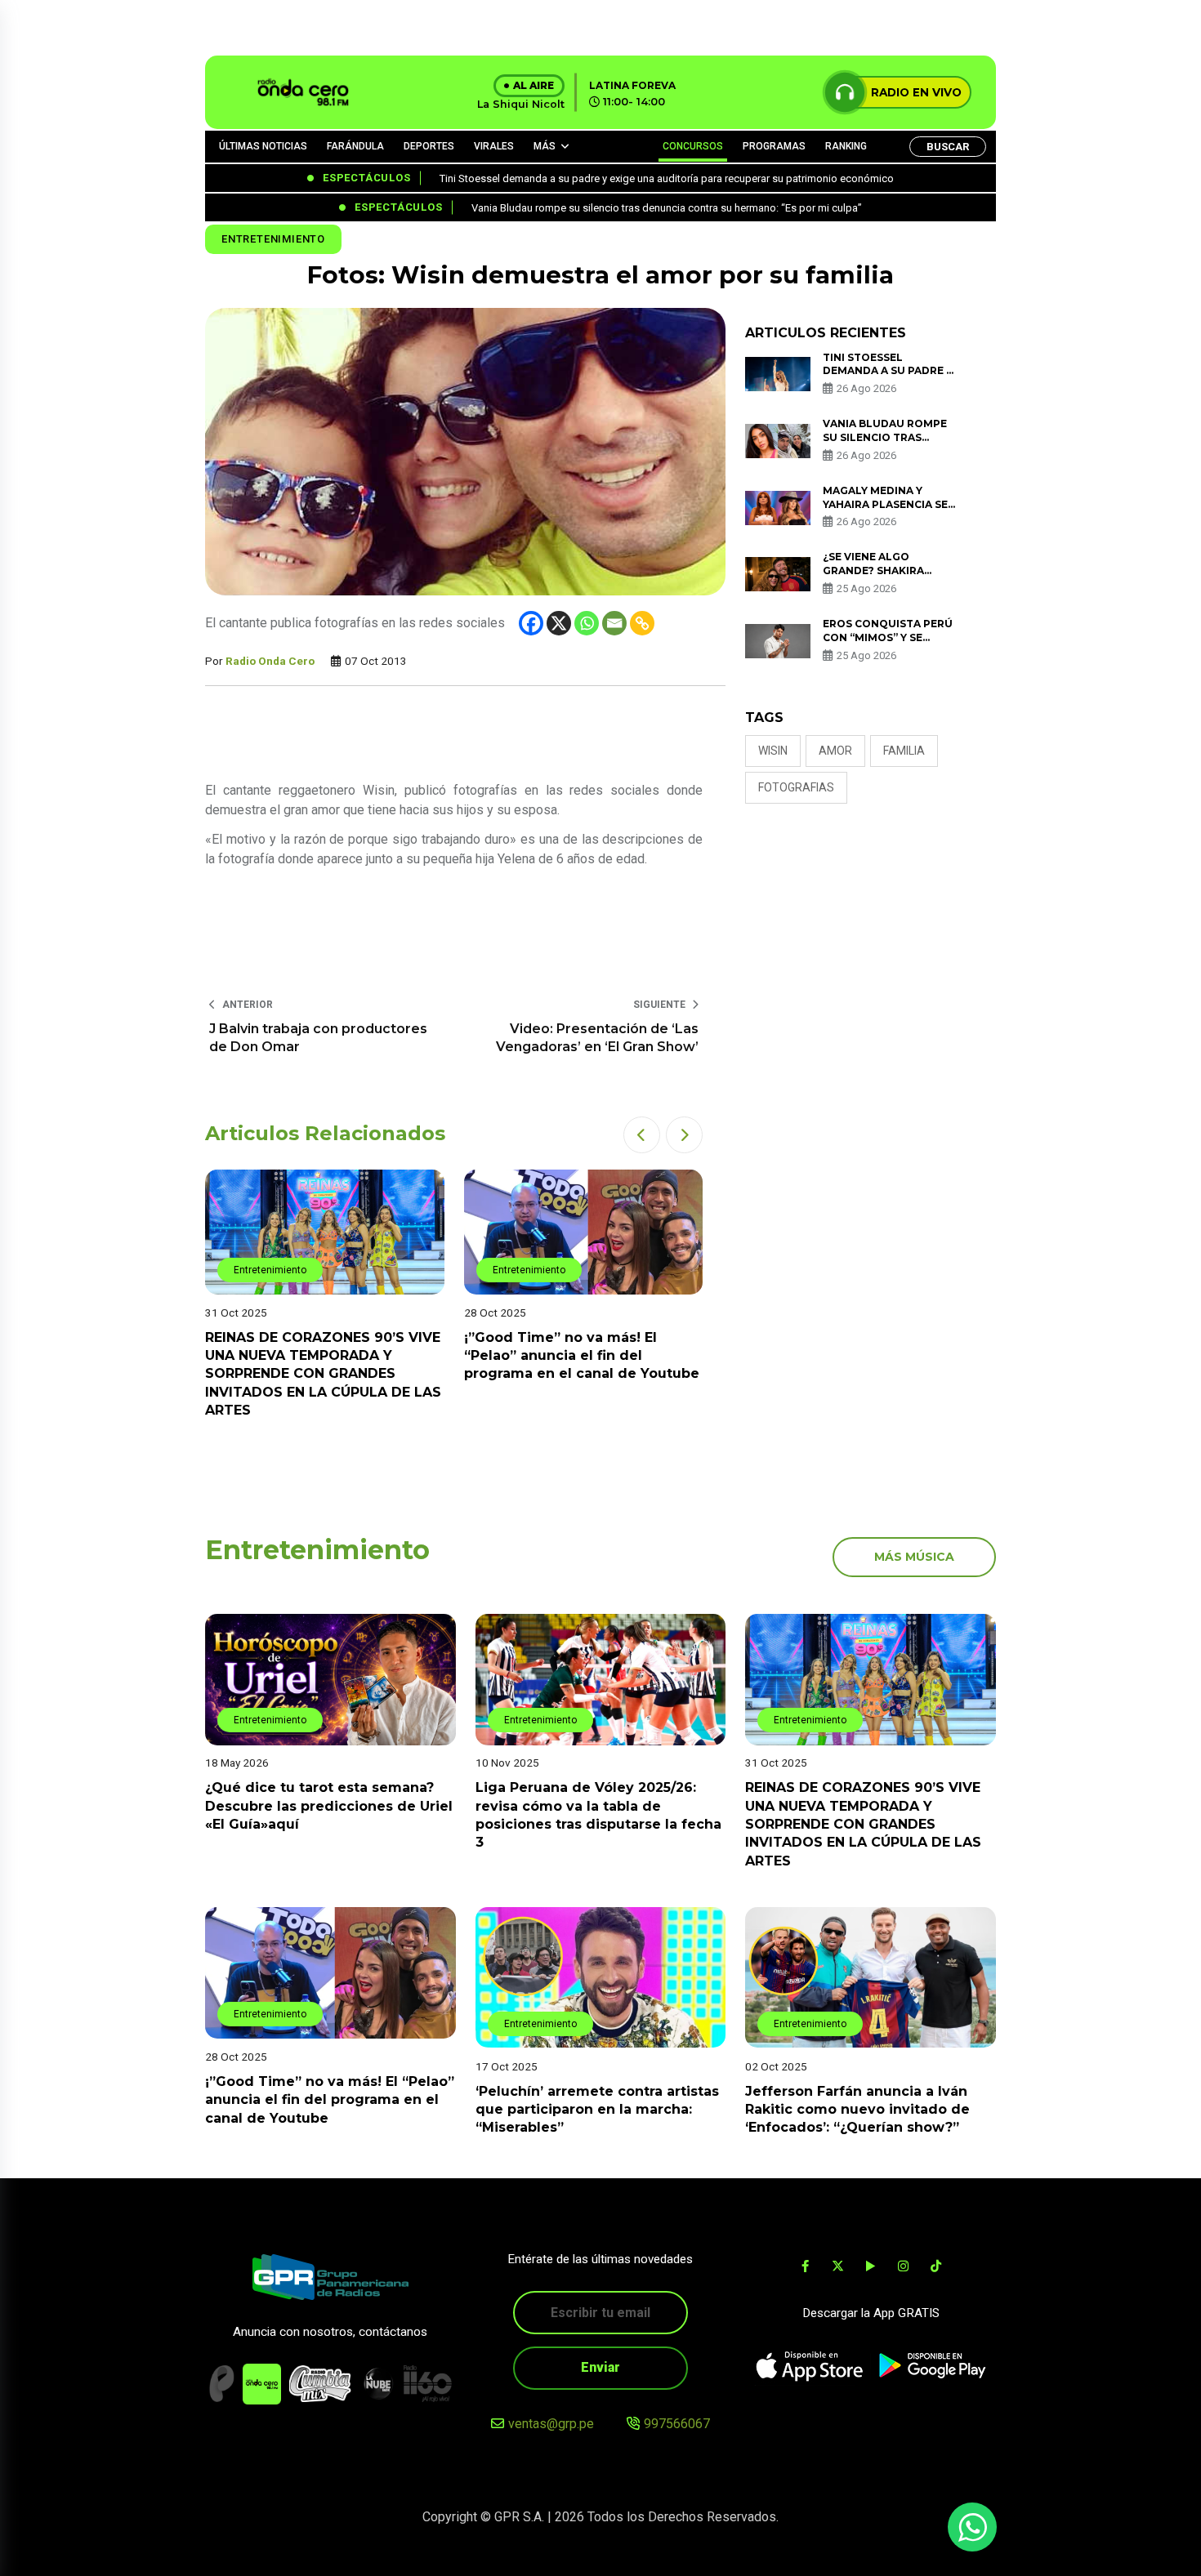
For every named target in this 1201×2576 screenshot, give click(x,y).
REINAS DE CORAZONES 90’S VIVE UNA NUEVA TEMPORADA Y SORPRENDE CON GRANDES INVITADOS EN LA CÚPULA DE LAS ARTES (323, 1374)
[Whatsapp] (587, 623)
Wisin (773, 751)
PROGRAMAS (774, 146)
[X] (559, 623)
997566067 (677, 2424)
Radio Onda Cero (270, 661)
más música (914, 1557)
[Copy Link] (642, 623)
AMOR (835, 751)
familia (904, 751)
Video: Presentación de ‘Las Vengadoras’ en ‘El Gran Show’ (597, 1038)
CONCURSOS (693, 146)
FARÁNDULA (355, 146)
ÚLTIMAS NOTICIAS (263, 146)
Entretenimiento (273, 239)
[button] (642, 1135)
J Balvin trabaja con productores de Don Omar (318, 1038)
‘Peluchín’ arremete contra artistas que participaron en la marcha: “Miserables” (597, 2109)
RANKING (846, 146)
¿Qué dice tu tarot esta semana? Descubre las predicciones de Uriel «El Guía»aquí (329, 1807)
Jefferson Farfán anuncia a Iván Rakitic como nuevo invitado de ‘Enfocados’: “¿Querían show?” (857, 2109)
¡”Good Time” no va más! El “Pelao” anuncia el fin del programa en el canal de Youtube (582, 1356)
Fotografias (796, 787)
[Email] (614, 623)
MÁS (545, 146)
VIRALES (494, 146)
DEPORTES (429, 146)
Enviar (600, 2367)
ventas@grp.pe (551, 2424)
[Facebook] (531, 623)
